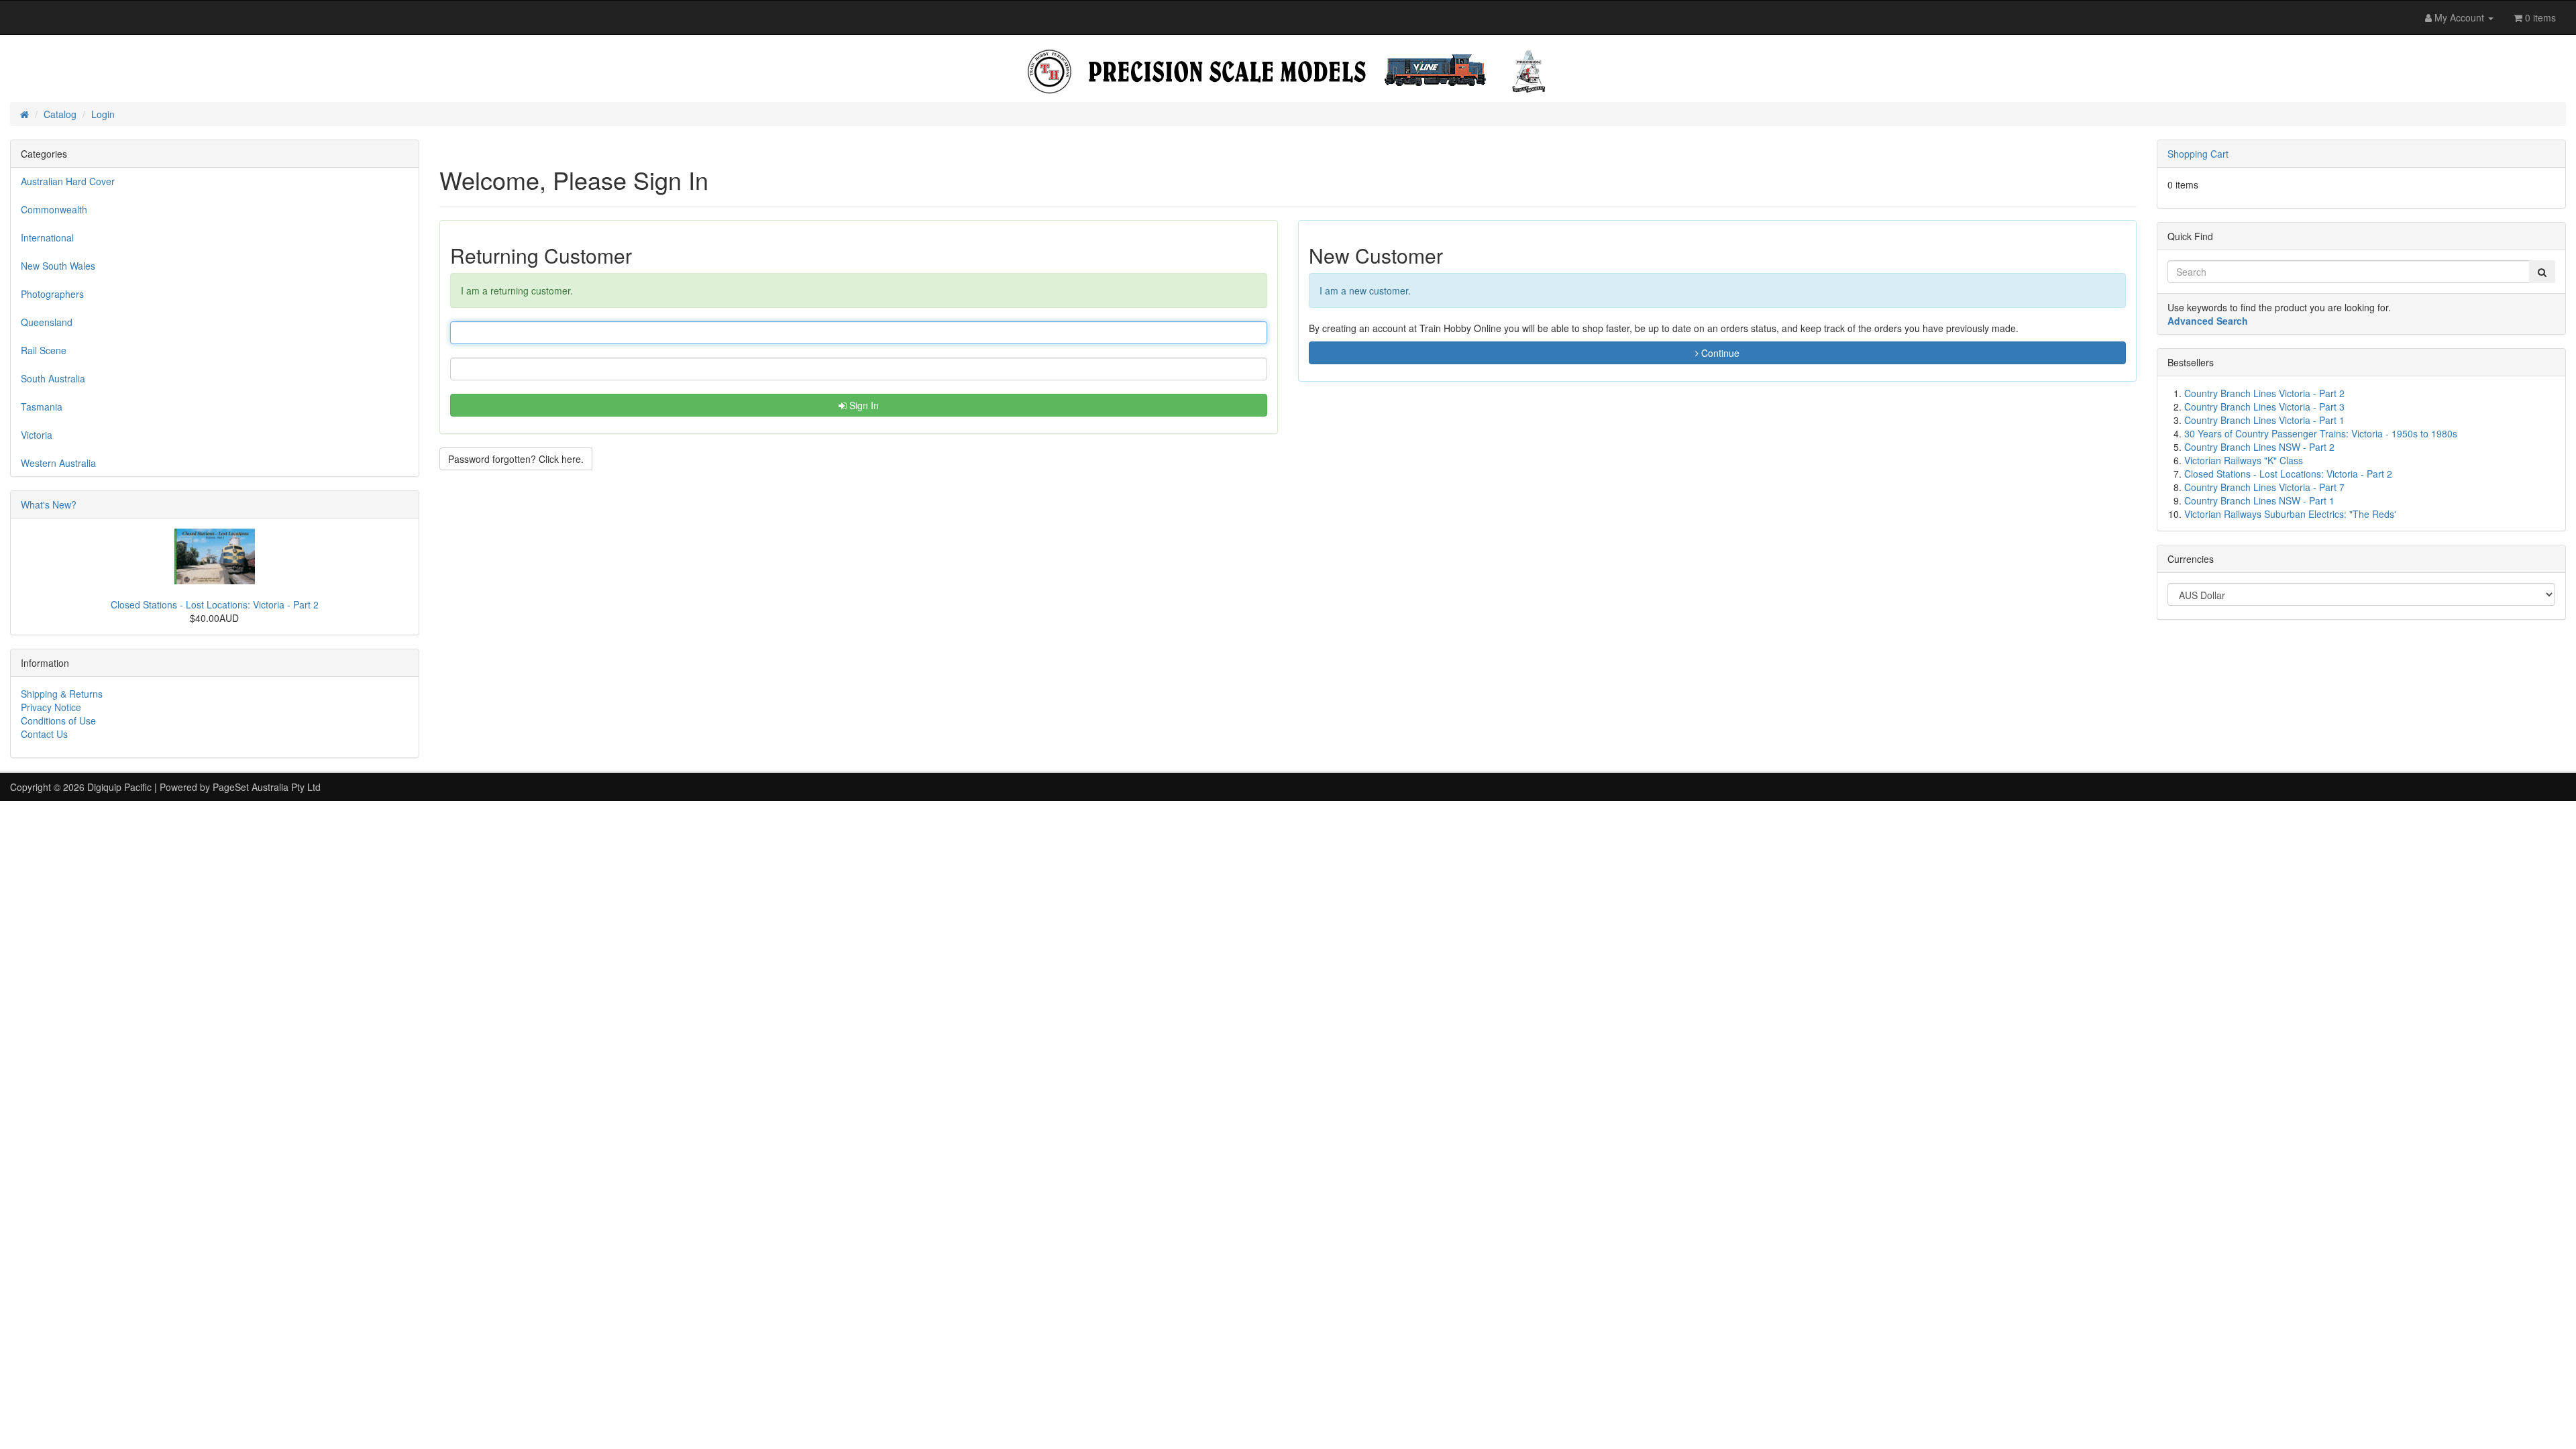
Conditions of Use (58, 720)
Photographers (52, 294)
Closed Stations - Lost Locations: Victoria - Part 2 (215, 604)
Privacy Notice (51, 707)
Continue (1719, 353)
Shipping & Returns (62, 694)
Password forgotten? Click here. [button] (516, 459)
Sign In (863, 405)
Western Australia (58, 463)
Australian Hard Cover (68, 181)
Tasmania (42, 407)
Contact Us (44, 734)
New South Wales (58, 266)
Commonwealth (54, 209)
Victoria (37, 435)
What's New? (49, 504)
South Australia (53, 378)
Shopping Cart (2198, 154)
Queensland (47, 322)
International (47, 237)
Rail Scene (44, 350)
